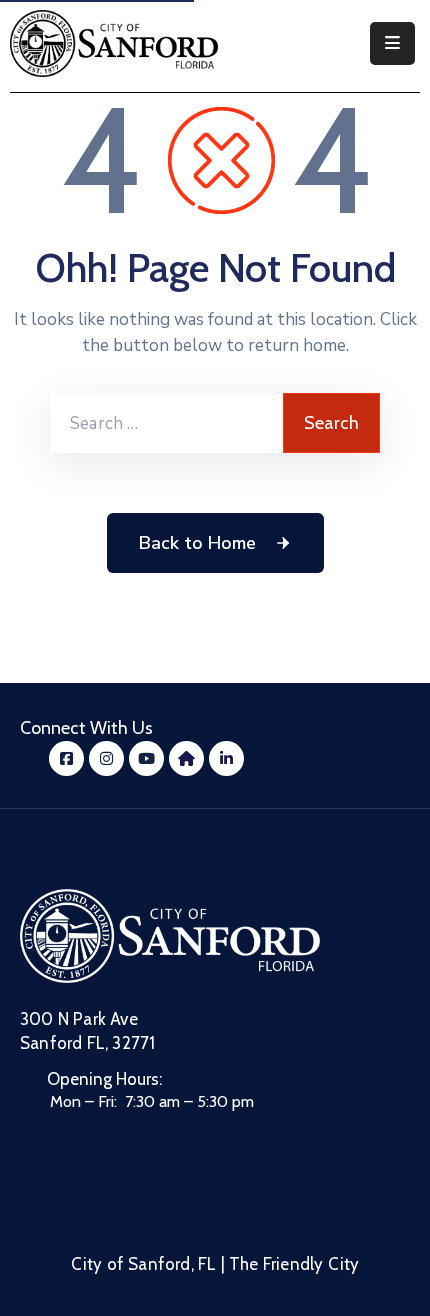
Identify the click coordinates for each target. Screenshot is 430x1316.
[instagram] (106, 758)
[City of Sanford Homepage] (170, 936)
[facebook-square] (66, 758)
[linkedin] (226, 758)
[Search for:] (166, 423)
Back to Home (197, 543)
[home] (186, 758)
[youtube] (146, 758)
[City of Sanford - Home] (114, 43)
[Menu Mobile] (392, 43)
